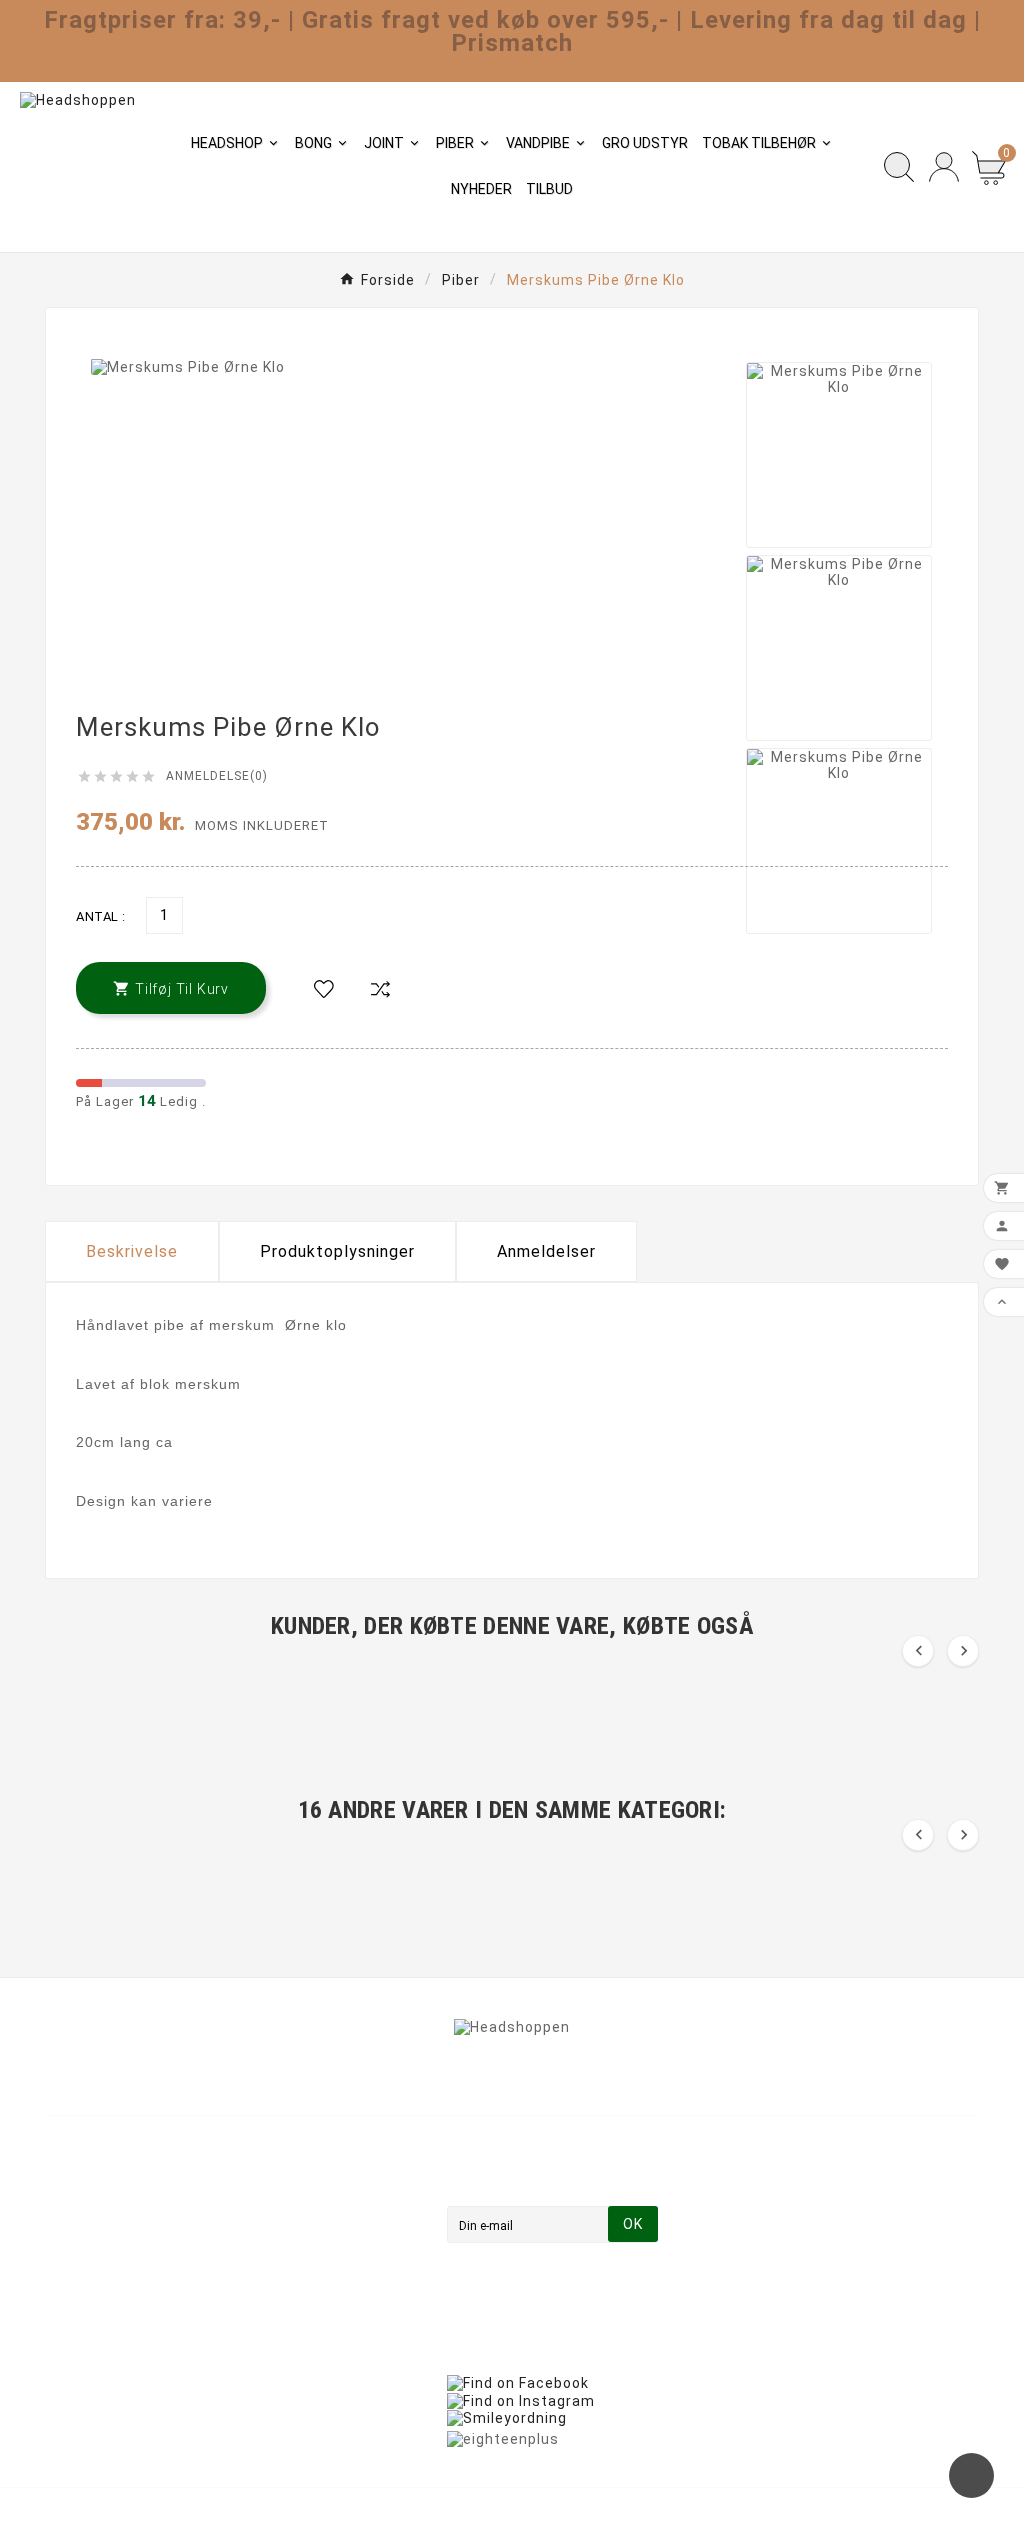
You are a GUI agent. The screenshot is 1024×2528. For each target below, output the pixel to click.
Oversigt (317, 2319)
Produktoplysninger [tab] (337, 1251)
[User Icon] (944, 167)
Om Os (310, 2235)
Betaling (316, 2263)
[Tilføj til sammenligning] (380, 990)
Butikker (316, 2347)
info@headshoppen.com (159, 2290)
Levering (317, 2179)
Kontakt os (326, 2291)
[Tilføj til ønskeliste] (324, 990)
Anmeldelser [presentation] (546, 1251)
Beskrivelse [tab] (132, 1251)
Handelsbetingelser (357, 2207)
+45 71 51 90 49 (128, 2320)
